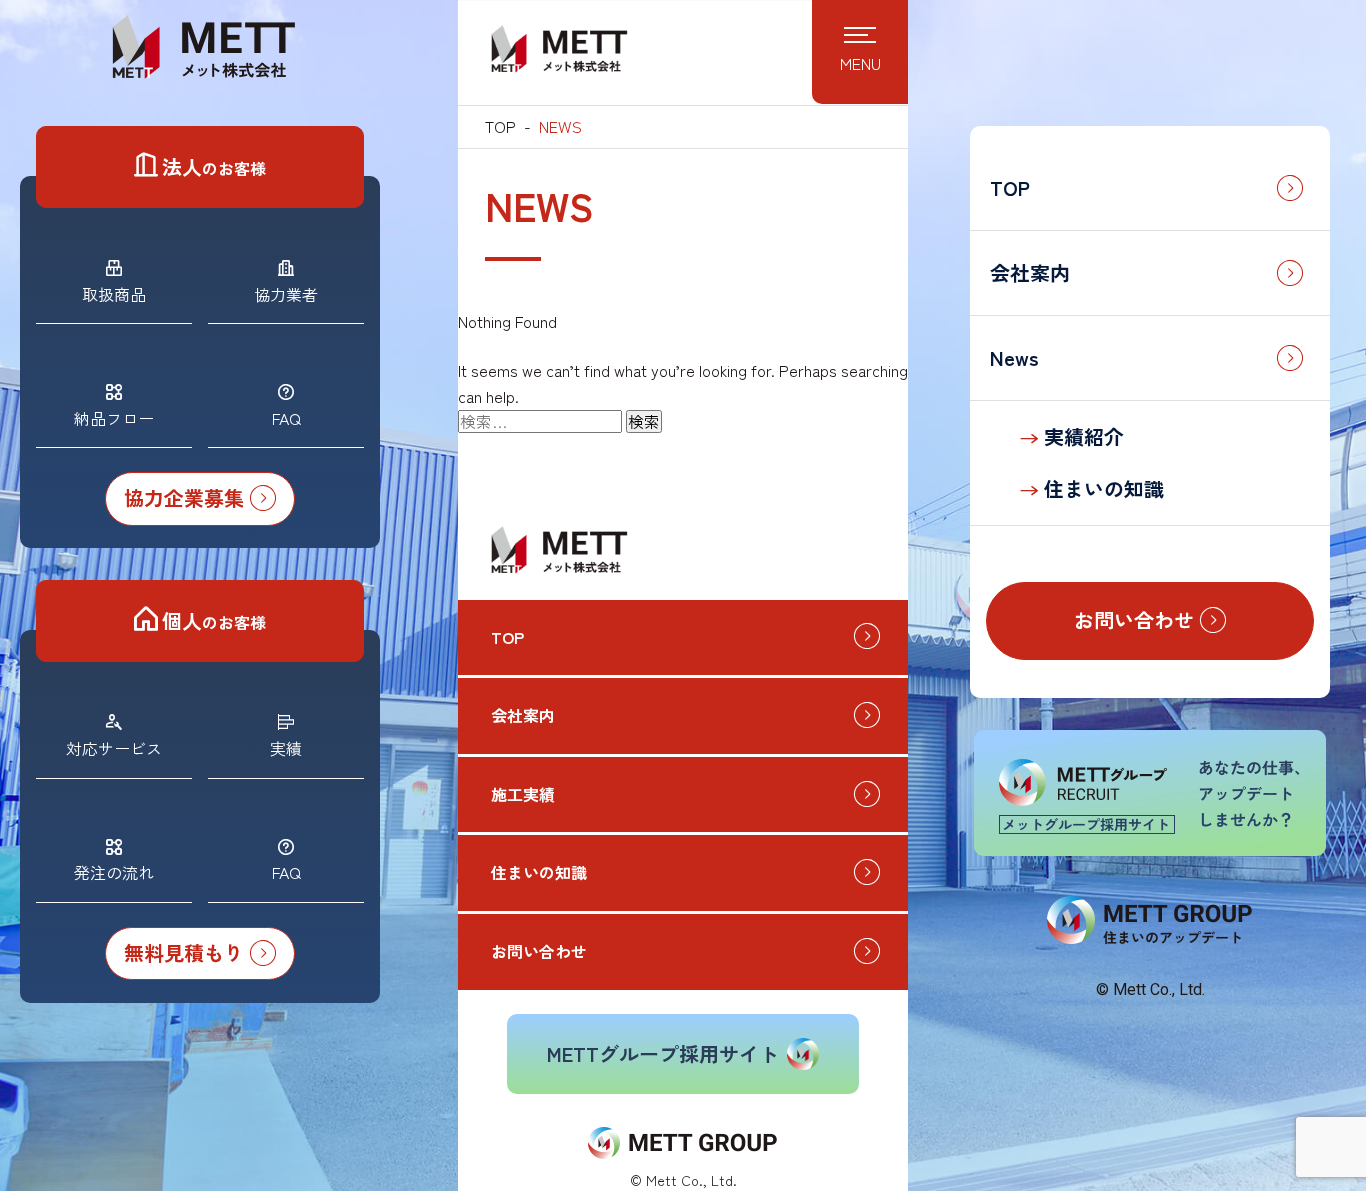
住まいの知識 (1101, 488)
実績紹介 (1081, 436)
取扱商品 (114, 294)
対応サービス (114, 748)
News (1014, 357)
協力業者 (286, 294)
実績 (286, 748)
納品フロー (114, 418)
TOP (1010, 187)
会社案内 (1030, 272)
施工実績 (523, 794)
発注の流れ (114, 872)
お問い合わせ (539, 951)
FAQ (286, 418)
